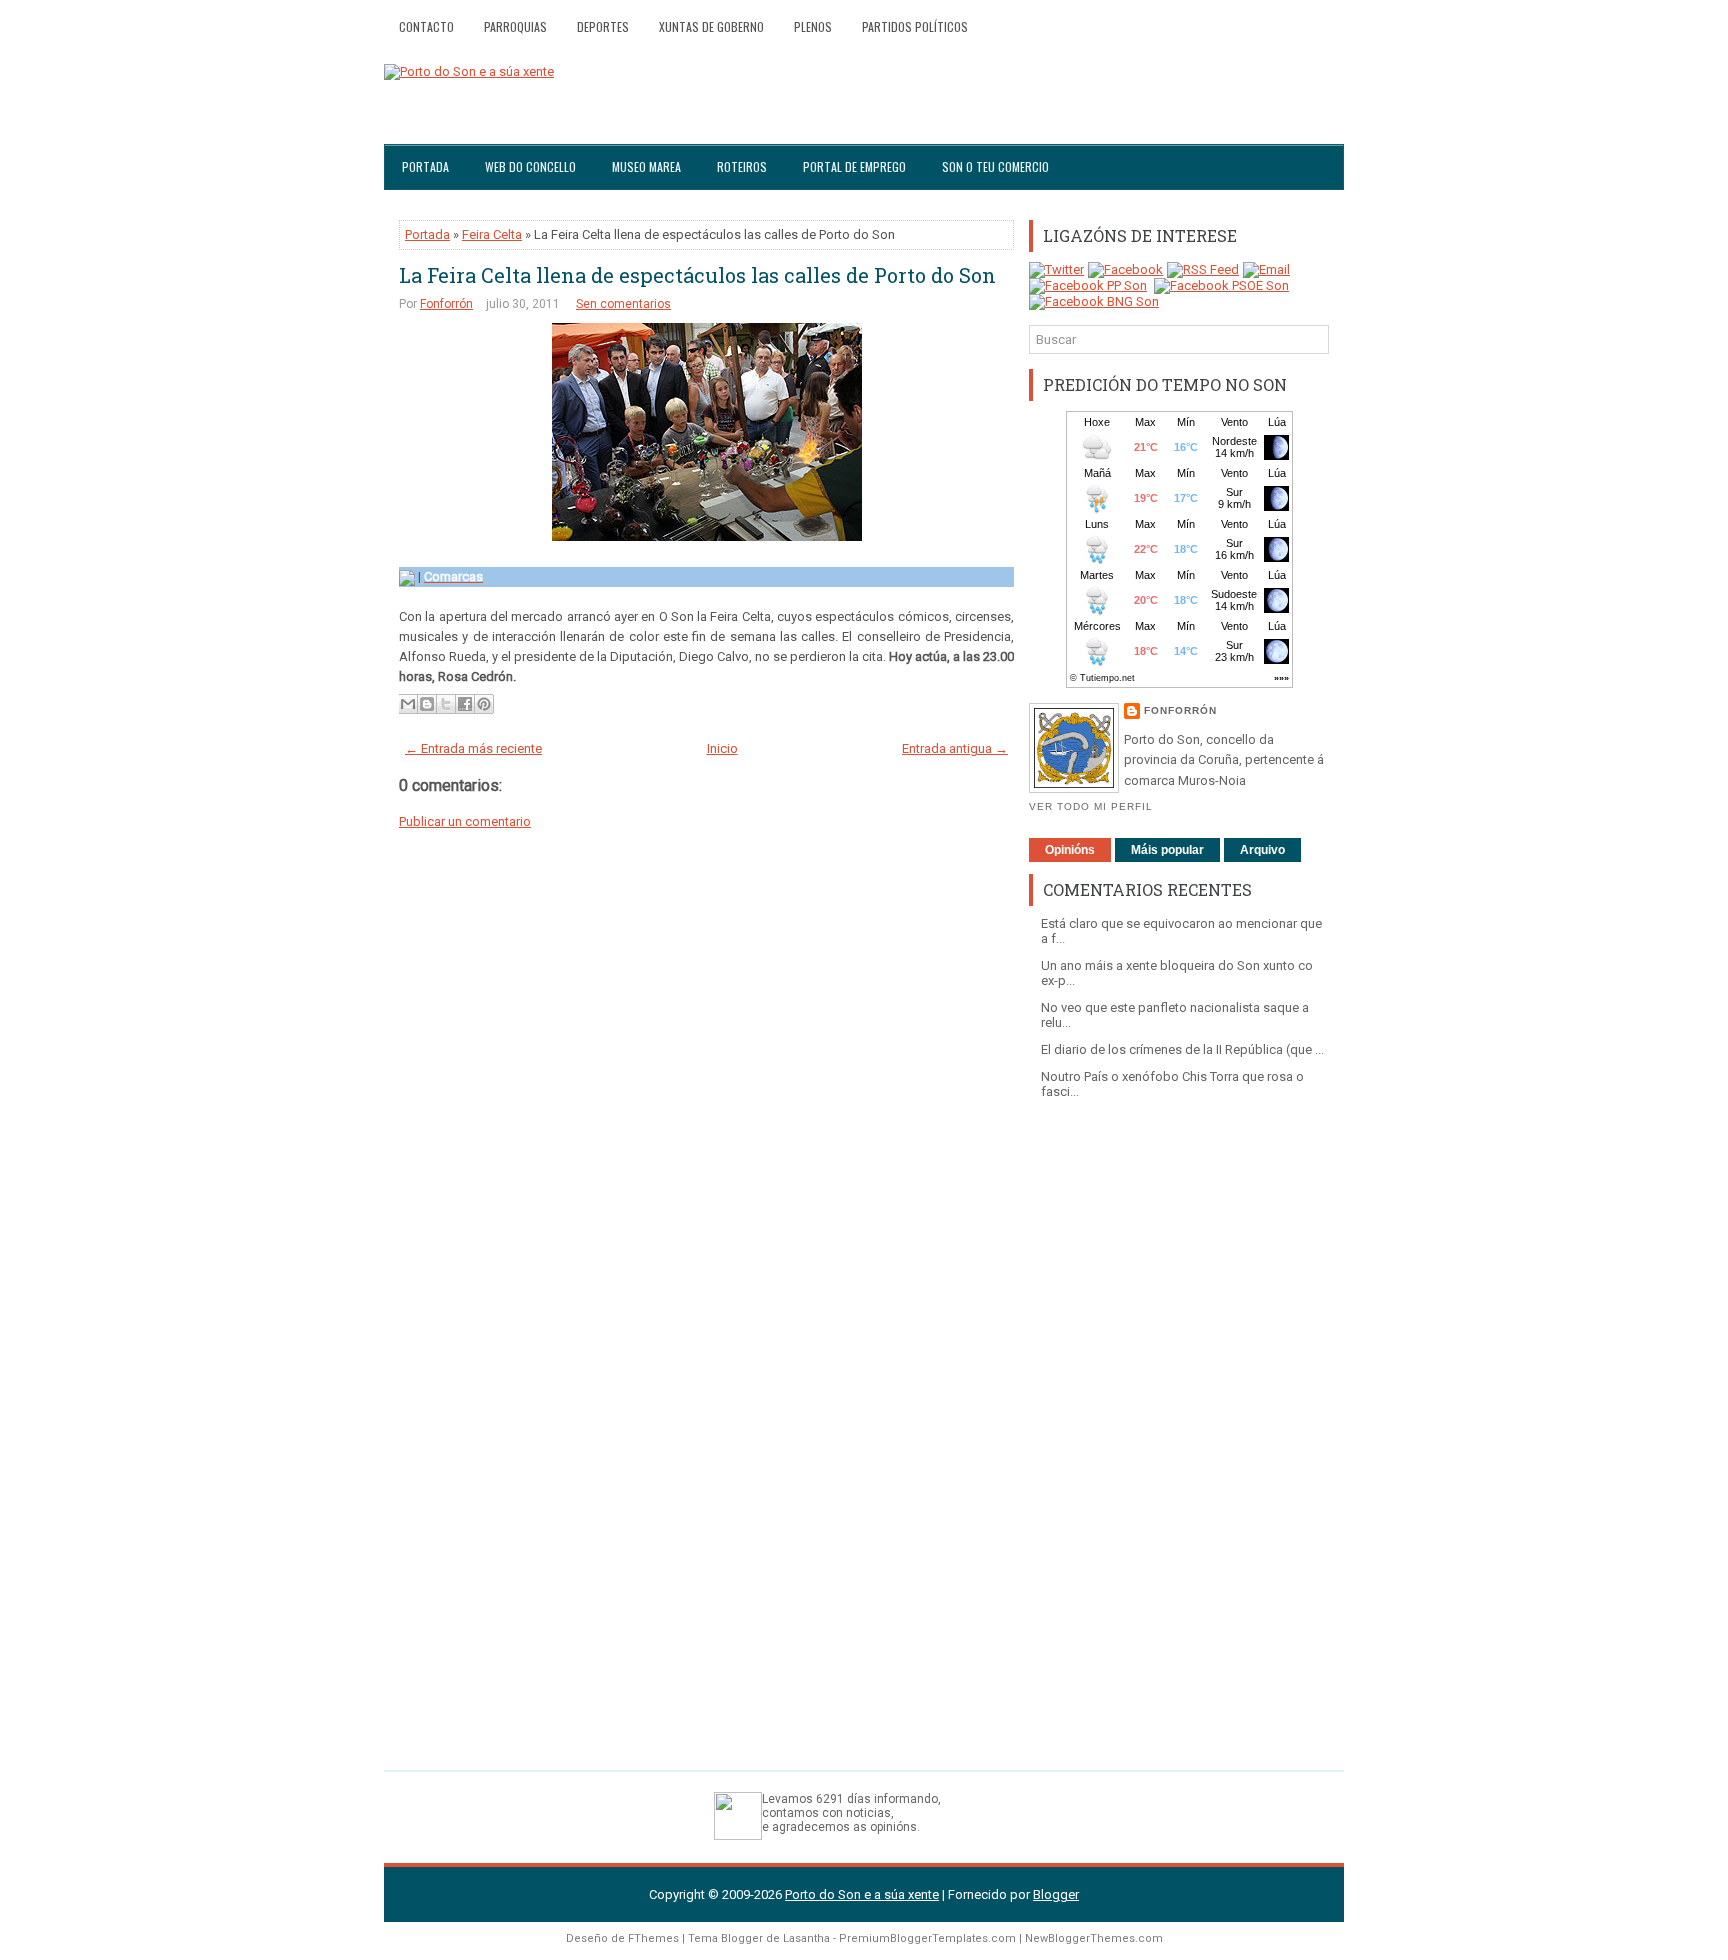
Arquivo (1262, 850)
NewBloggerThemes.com (1094, 1938)
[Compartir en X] (446, 704)
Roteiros (742, 166)
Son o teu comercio (995, 166)
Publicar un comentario (465, 821)
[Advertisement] (1179, 1425)
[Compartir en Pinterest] (484, 704)
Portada (425, 166)
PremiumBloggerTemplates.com (927, 1938)
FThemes (653, 1938)
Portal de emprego (854, 166)
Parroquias (515, 26)
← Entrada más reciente (473, 748)
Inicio (722, 748)
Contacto (426, 26)
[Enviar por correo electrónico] (408, 704)
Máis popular (1167, 850)
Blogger (1056, 1894)
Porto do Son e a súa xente (862, 1894)
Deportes (603, 26)
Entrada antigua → (955, 748)
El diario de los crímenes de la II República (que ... (1182, 1049)
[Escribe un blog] (427, 704)
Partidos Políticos (915, 26)
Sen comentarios (623, 304)
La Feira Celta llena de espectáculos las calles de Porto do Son (697, 275)
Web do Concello (530, 166)
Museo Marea (646, 166)
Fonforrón (446, 304)
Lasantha (806, 1938)
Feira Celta (492, 234)
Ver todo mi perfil (1091, 806)
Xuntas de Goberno (711, 26)
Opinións (1070, 850)
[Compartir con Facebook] (465, 704)
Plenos (813, 26)
